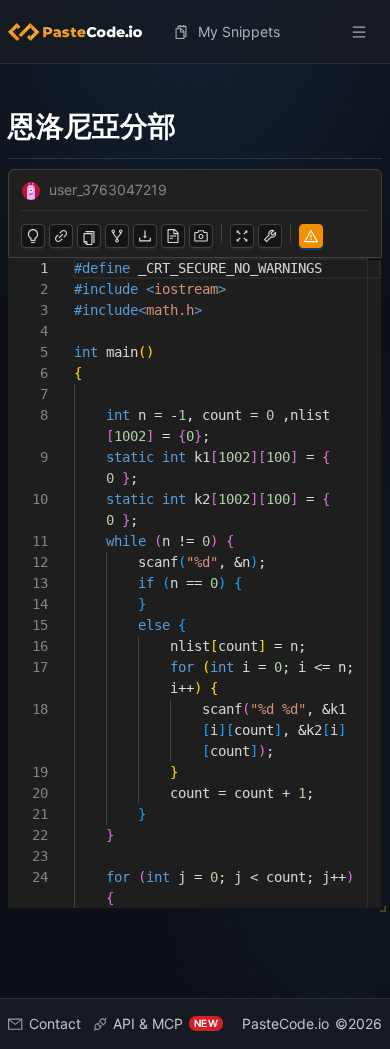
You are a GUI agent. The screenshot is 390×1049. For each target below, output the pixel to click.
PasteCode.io (285, 1023)
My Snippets (239, 31)
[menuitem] (83, 32)
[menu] (195, 32)
